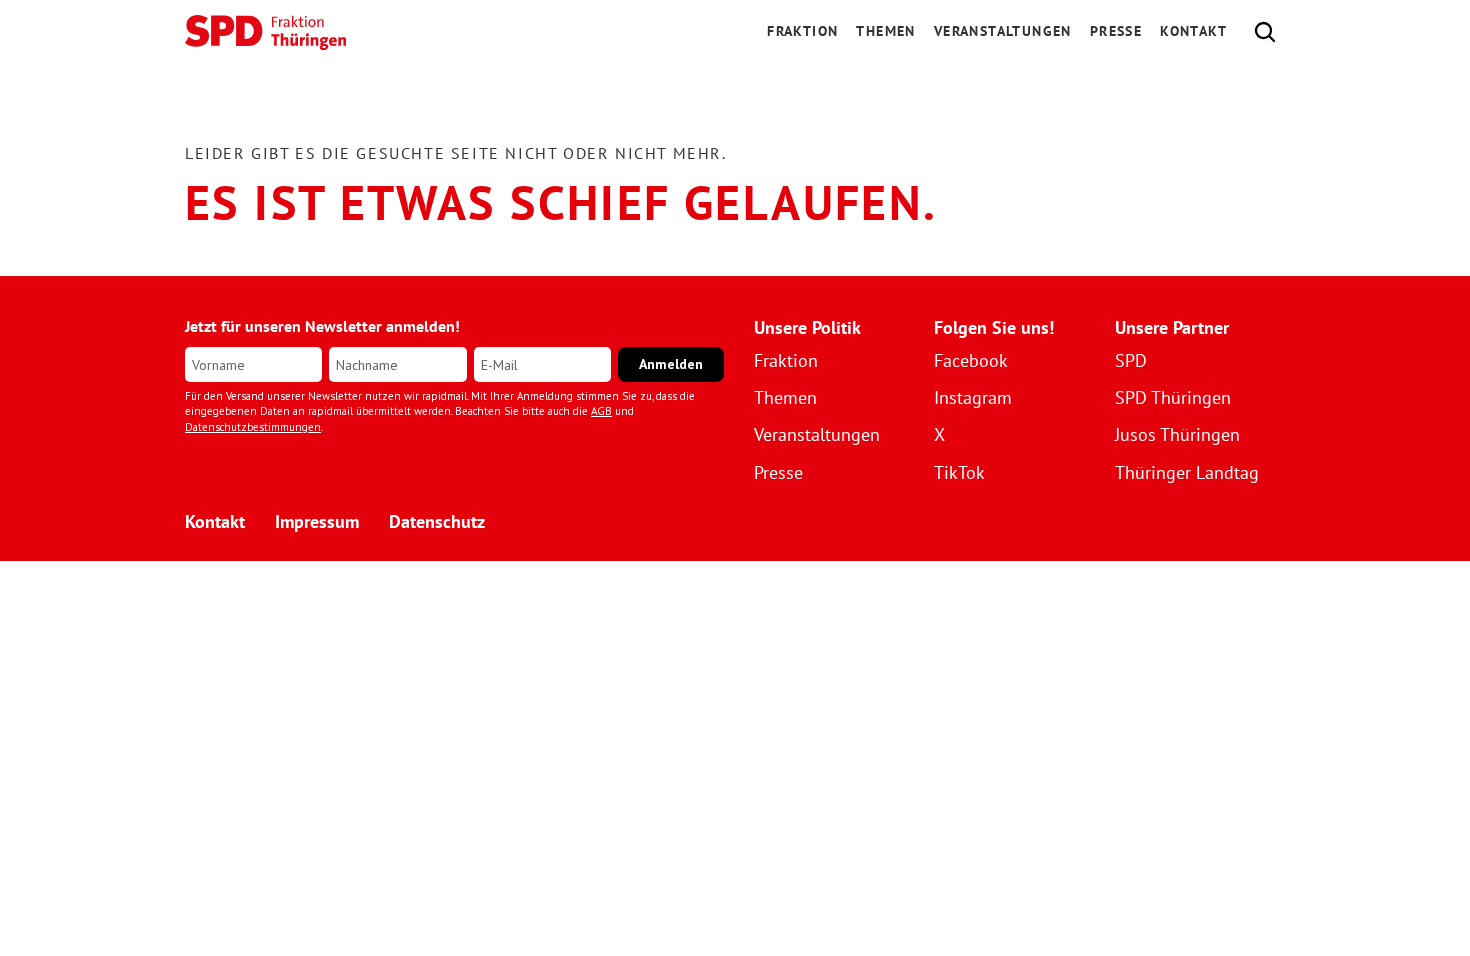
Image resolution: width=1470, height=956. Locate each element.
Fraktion (786, 360)
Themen (885, 31)
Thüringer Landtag (1187, 472)
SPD (1131, 360)
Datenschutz (437, 521)
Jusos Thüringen (1177, 434)
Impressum (317, 521)
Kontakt (1193, 31)
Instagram (973, 397)
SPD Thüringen (1173, 397)
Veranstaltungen (1003, 31)
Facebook (971, 360)
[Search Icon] (1265, 32)
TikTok (959, 472)
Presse (1116, 31)
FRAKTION (802, 31)
